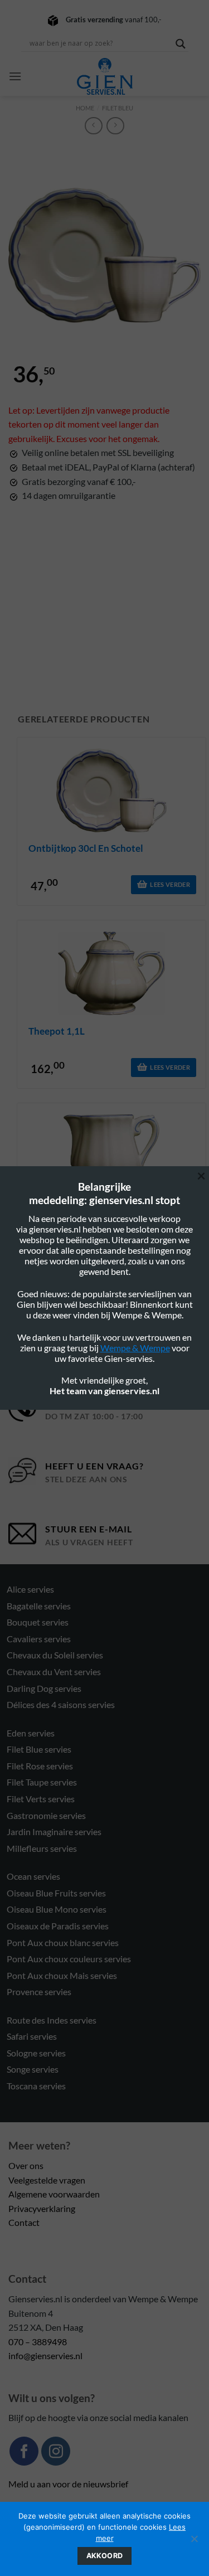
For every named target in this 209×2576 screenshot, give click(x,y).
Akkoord (105, 2556)
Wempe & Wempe (135, 1348)
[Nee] (194, 2542)
